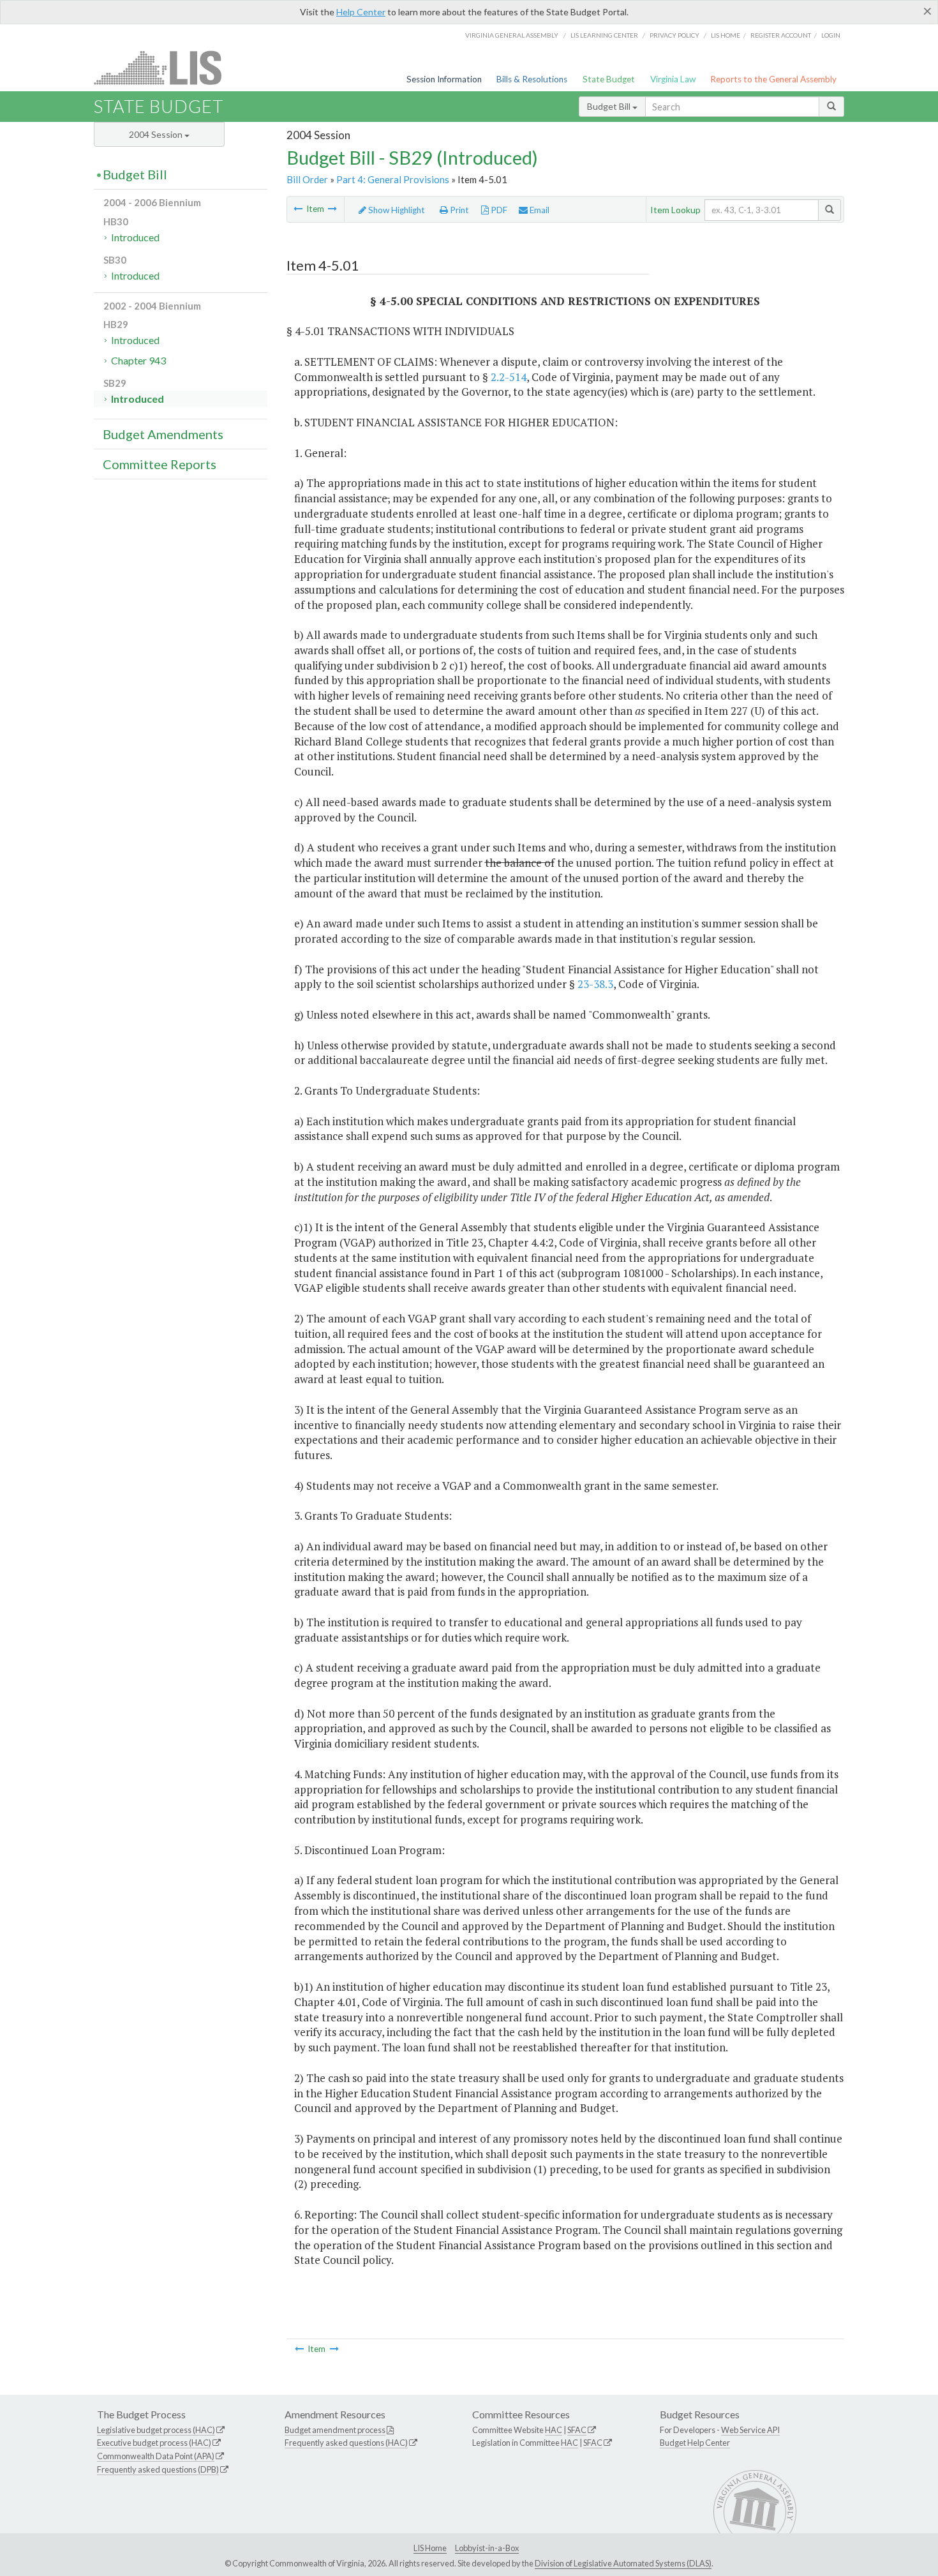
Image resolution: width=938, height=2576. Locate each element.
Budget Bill (610, 106)
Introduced (135, 237)
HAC (554, 2430)
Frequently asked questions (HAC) (346, 2443)
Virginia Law (673, 79)
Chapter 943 (138, 360)
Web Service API (750, 2430)
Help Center (361, 12)
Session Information (444, 79)
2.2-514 (509, 377)
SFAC (577, 2430)
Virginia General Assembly (512, 35)
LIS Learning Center (604, 35)
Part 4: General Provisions (393, 179)
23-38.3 (595, 984)
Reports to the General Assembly (773, 79)
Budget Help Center (695, 2443)
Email (539, 210)
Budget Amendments (163, 434)
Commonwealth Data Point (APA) (156, 2456)
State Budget (609, 79)
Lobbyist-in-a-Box (487, 2548)
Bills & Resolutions (532, 79)
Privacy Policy (674, 35)
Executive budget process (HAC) (154, 2443)
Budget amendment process (335, 2430)
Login (831, 35)
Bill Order (307, 179)
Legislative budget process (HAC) (156, 2430)
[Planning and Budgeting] (298, 209)
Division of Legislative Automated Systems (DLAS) (623, 2563)
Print (458, 210)
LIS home (726, 35)
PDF (498, 210)
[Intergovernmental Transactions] (332, 209)
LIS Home (430, 2548)
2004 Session (157, 134)
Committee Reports (160, 464)
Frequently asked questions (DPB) (158, 2469)
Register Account (781, 35)
